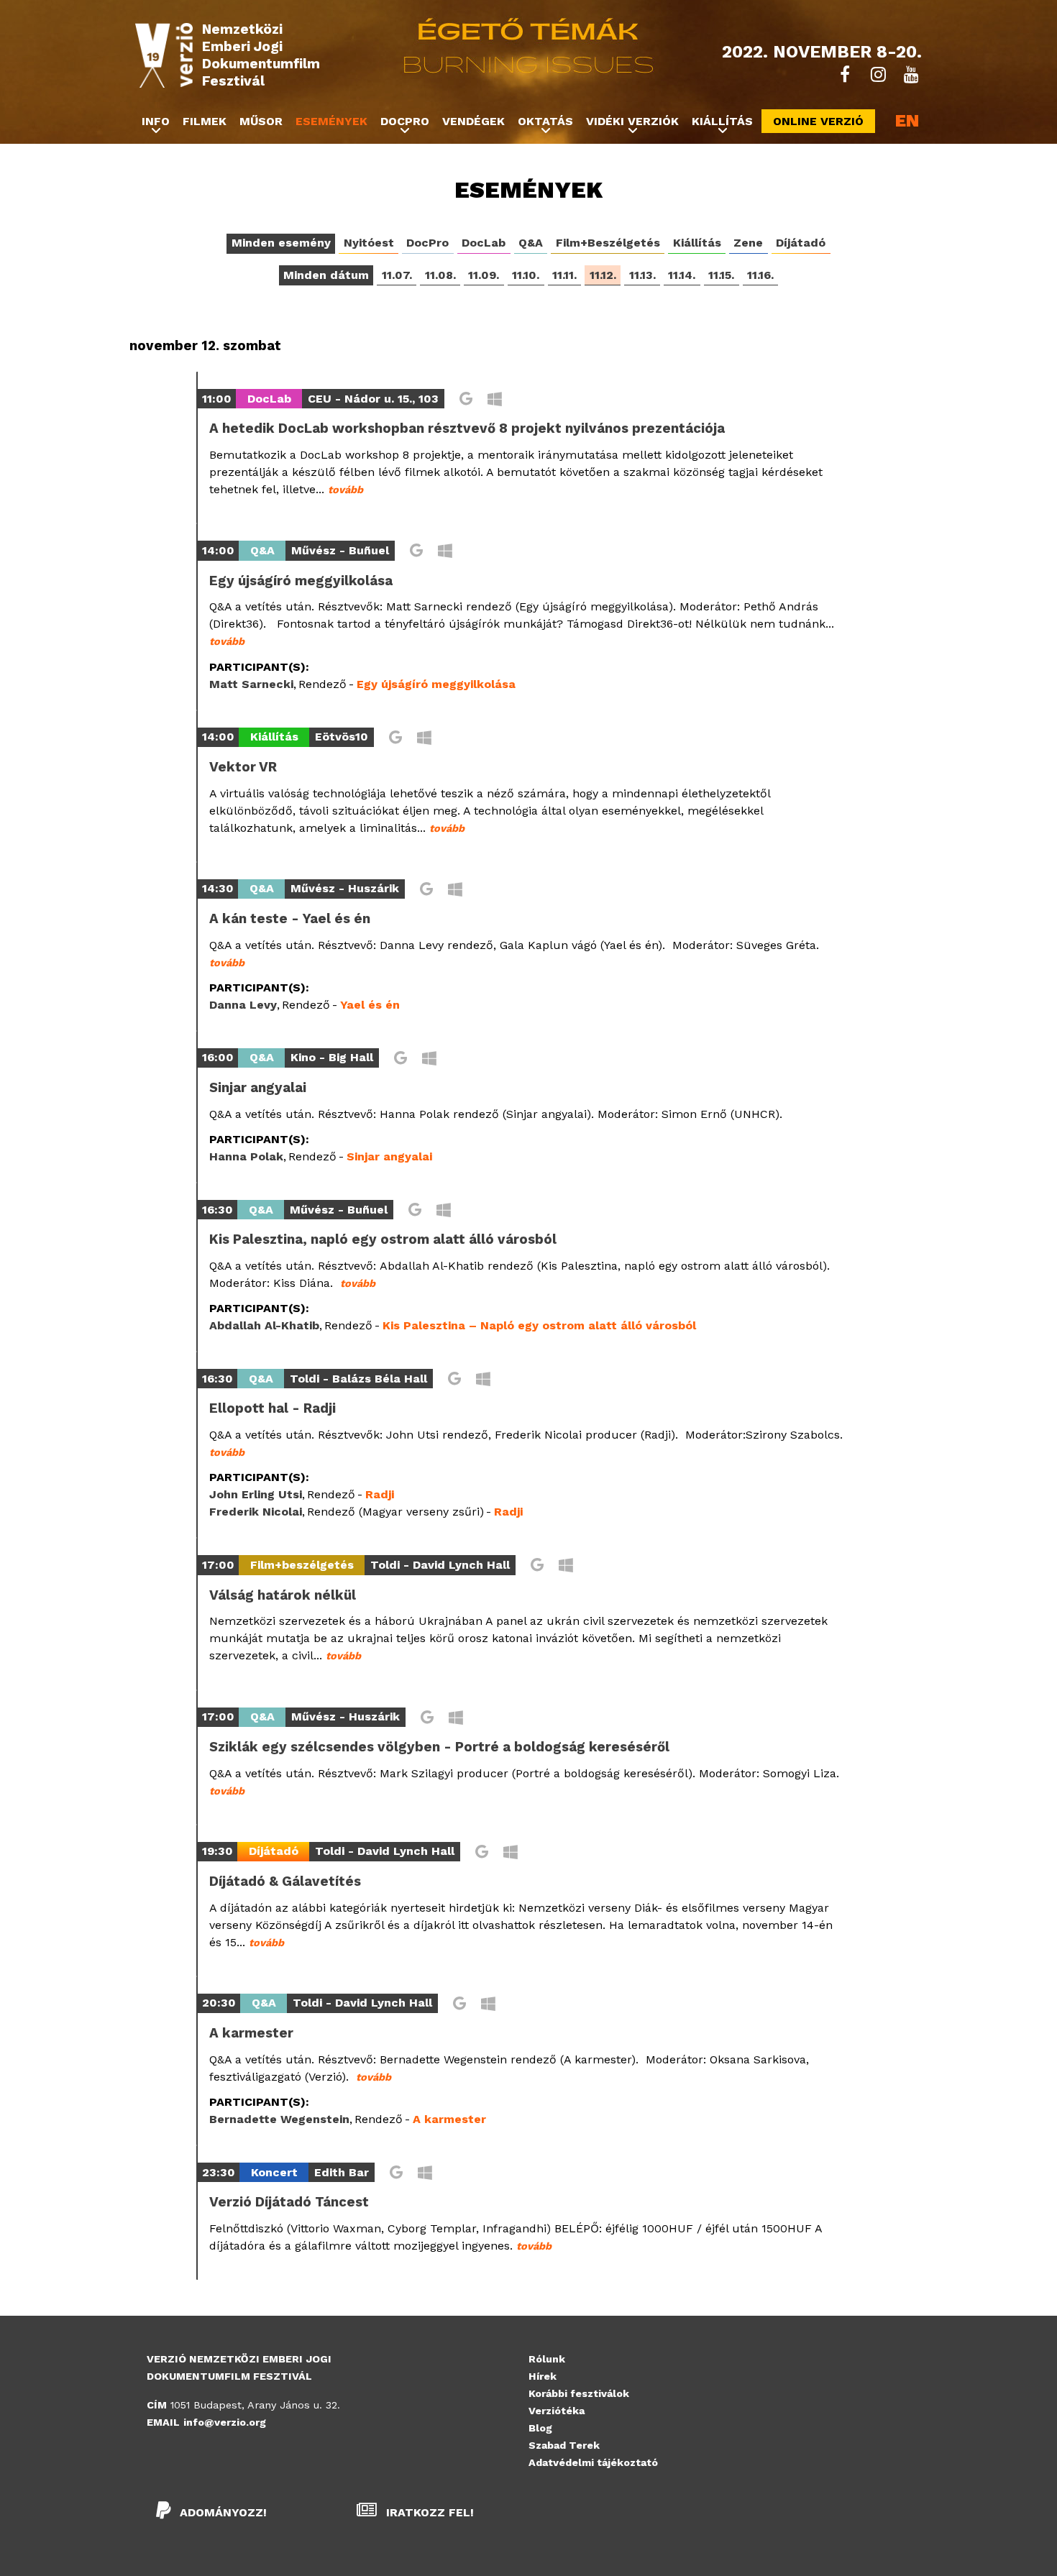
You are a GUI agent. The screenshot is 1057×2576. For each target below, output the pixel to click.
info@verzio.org (225, 2422)
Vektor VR (243, 767)
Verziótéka (557, 2411)
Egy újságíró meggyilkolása (301, 581)
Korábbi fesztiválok (579, 2393)
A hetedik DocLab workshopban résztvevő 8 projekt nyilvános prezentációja (467, 428)
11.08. (440, 275)
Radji (380, 1494)
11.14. (682, 275)
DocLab (484, 243)
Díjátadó (801, 243)
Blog (540, 2428)
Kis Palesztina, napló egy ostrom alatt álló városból (383, 1239)
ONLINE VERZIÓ (818, 121)
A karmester (251, 2033)
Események (331, 121)
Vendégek (473, 121)
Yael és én (370, 1005)
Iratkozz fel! (428, 2512)
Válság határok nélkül (283, 1595)
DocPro (427, 243)
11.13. (642, 275)
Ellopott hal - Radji (273, 1408)
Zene (748, 243)
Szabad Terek (564, 2445)
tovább (346, 490)
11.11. (564, 275)
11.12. (603, 275)
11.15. (721, 275)
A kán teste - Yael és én (290, 919)
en (907, 122)
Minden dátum (326, 275)
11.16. (760, 275)
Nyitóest (369, 243)
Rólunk (547, 2359)
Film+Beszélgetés (608, 243)
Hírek (543, 2376)
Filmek (205, 121)
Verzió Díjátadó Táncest (289, 2202)
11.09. (484, 275)
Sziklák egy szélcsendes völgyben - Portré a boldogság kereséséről (439, 1747)
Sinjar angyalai (258, 1088)
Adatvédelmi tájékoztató (593, 2462)
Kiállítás (697, 243)
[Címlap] (164, 55)
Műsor (261, 121)
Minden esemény (281, 243)
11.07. (397, 275)
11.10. (526, 275)
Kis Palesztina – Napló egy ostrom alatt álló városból (539, 1325)
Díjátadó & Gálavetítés (285, 1881)
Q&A (531, 243)
